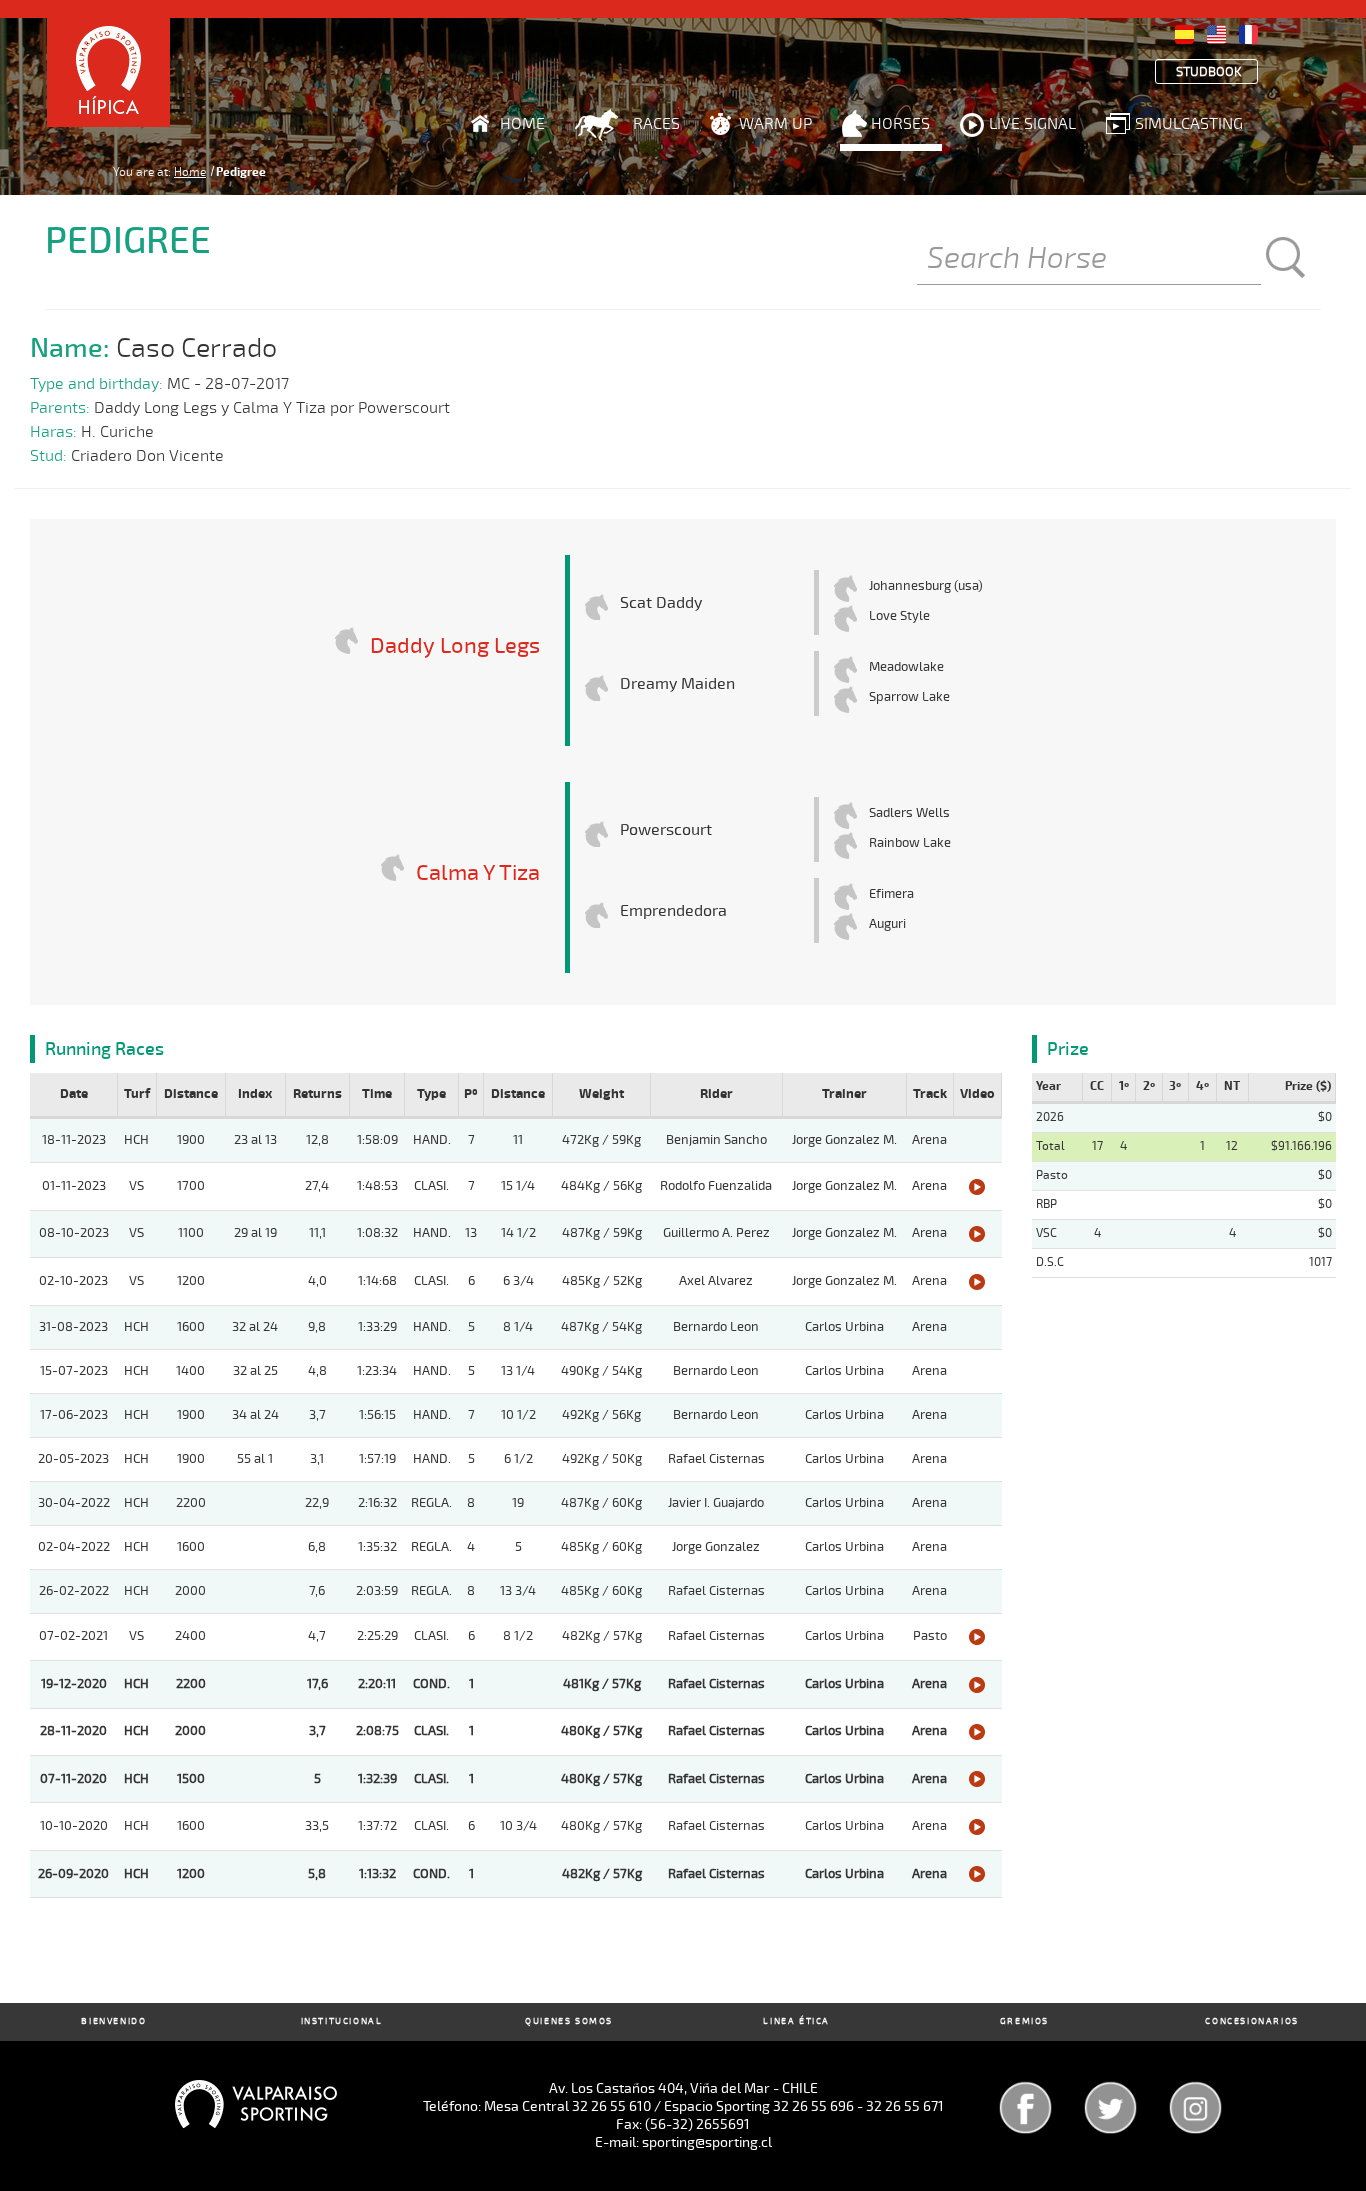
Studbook (1209, 72)
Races (656, 124)
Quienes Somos (569, 2021)
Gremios (1024, 2021)
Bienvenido (113, 2021)
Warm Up (775, 124)
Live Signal (1032, 124)
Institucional (342, 2021)
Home (522, 124)
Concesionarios (1251, 2021)
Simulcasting (1189, 124)
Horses (900, 124)
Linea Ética (796, 2021)
